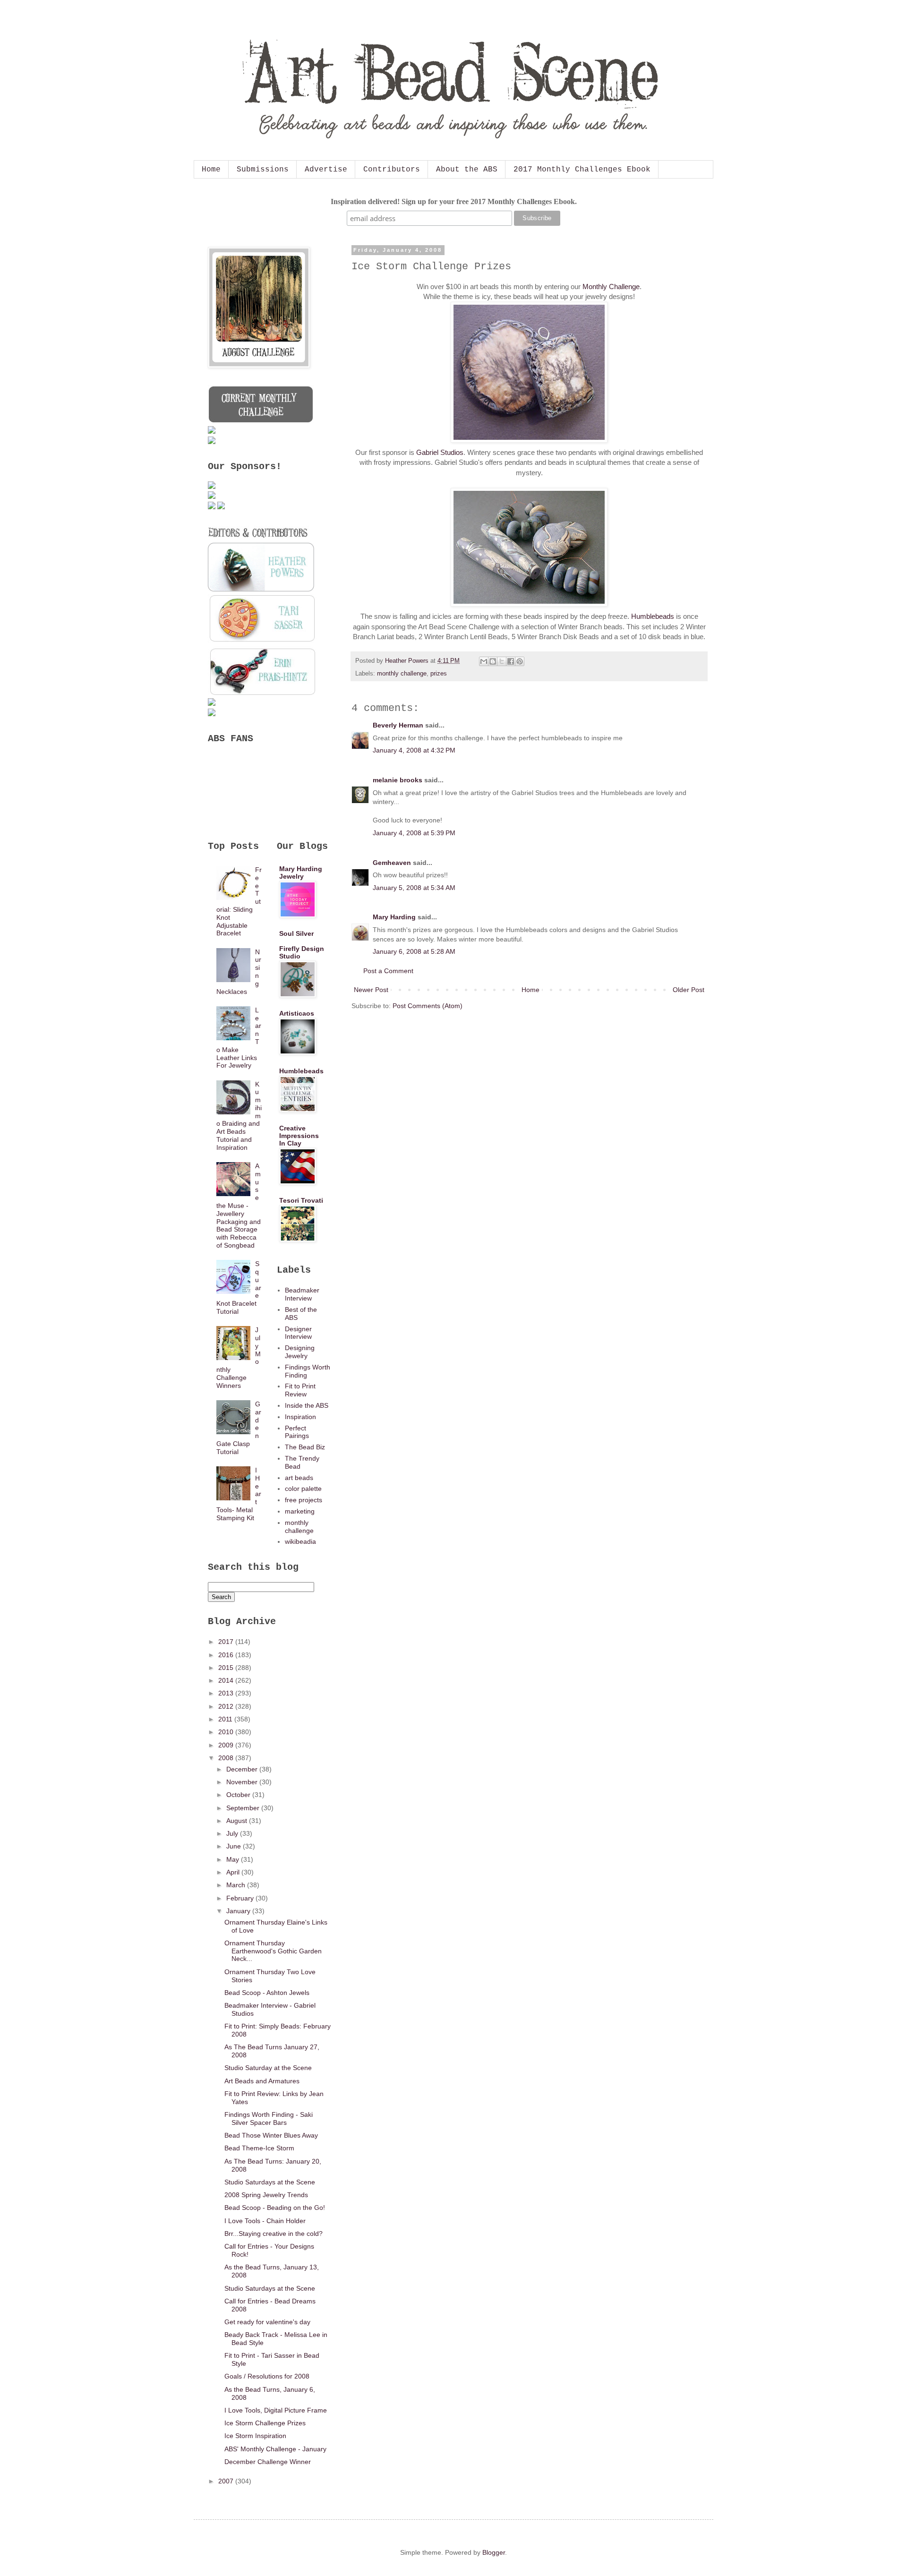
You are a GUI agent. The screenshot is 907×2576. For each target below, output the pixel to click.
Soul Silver (296, 933)
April (234, 1872)
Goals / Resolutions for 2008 (267, 2376)
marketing (300, 1511)
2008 (227, 1758)
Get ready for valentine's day (267, 2322)
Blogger (494, 2552)
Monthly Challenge (611, 287)
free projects (304, 1500)
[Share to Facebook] (511, 661)
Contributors (392, 170)
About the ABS (467, 170)
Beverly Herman (398, 725)
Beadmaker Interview (302, 1294)
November (243, 1782)
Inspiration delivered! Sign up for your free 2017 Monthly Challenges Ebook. (454, 201)
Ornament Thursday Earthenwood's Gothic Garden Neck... (273, 1951)
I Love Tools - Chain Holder (265, 2221)
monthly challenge (402, 674)
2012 (227, 1706)
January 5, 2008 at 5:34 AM (414, 888)
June (235, 1846)
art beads (299, 1478)
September (244, 1808)
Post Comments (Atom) (428, 1006)
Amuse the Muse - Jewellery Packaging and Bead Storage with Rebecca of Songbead (239, 1206)
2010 (227, 1732)
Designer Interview (298, 1333)
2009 (227, 1745)
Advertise (326, 170)
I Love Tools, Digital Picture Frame (276, 2410)
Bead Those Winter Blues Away (271, 2135)
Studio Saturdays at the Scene (270, 2182)
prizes (439, 674)
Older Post (689, 990)
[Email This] (484, 661)
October (239, 1795)
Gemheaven (392, 863)
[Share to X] (502, 661)
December (243, 1769)
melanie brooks (398, 780)
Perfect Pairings (297, 1432)
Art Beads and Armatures (262, 2081)
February (241, 1898)
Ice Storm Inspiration (255, 2436)
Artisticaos (297, 1013)
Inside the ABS (307, 1405)
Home (211, 170)
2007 (227, 2481)
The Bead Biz (305, 1447)
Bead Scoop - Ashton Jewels (267, 1993)
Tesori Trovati (301, 1200)
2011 (226, 1719)
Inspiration (300, 1417)
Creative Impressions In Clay (299, 1136)
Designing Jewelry (300, 1352)
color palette (303, 1489)
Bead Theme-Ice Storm (259, 2148)
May (234, 1859)
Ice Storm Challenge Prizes (265, 2423)
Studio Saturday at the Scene (268, 2068)
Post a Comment (388, 971)
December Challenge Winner (268, 2462)
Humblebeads (653, 616)
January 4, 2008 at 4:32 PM (414, 750)
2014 (227, 1680)
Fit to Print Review (300, 1390)
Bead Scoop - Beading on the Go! (275, 2208)
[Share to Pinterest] (520, 661)
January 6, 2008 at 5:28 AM (414, 951)
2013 (227, 1693)
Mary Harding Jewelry (301, 873)
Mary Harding (394, 917)
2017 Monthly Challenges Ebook (582, 170)
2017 (227, 1642)
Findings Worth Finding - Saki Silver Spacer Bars (269, 2118)
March (237, 1885)
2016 (227, 1655)
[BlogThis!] (493, 661)
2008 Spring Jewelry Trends (266, 2195)
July (233, 1833)
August (238, 1821)
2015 (227, 1668)
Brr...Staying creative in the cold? (274, 2234)
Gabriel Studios (440, 452)
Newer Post (371, 990)
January (239, 1911)
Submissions (263, 170)
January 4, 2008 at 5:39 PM (414, 833)
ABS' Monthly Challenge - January (275, 2449)
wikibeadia (300, 1541)
